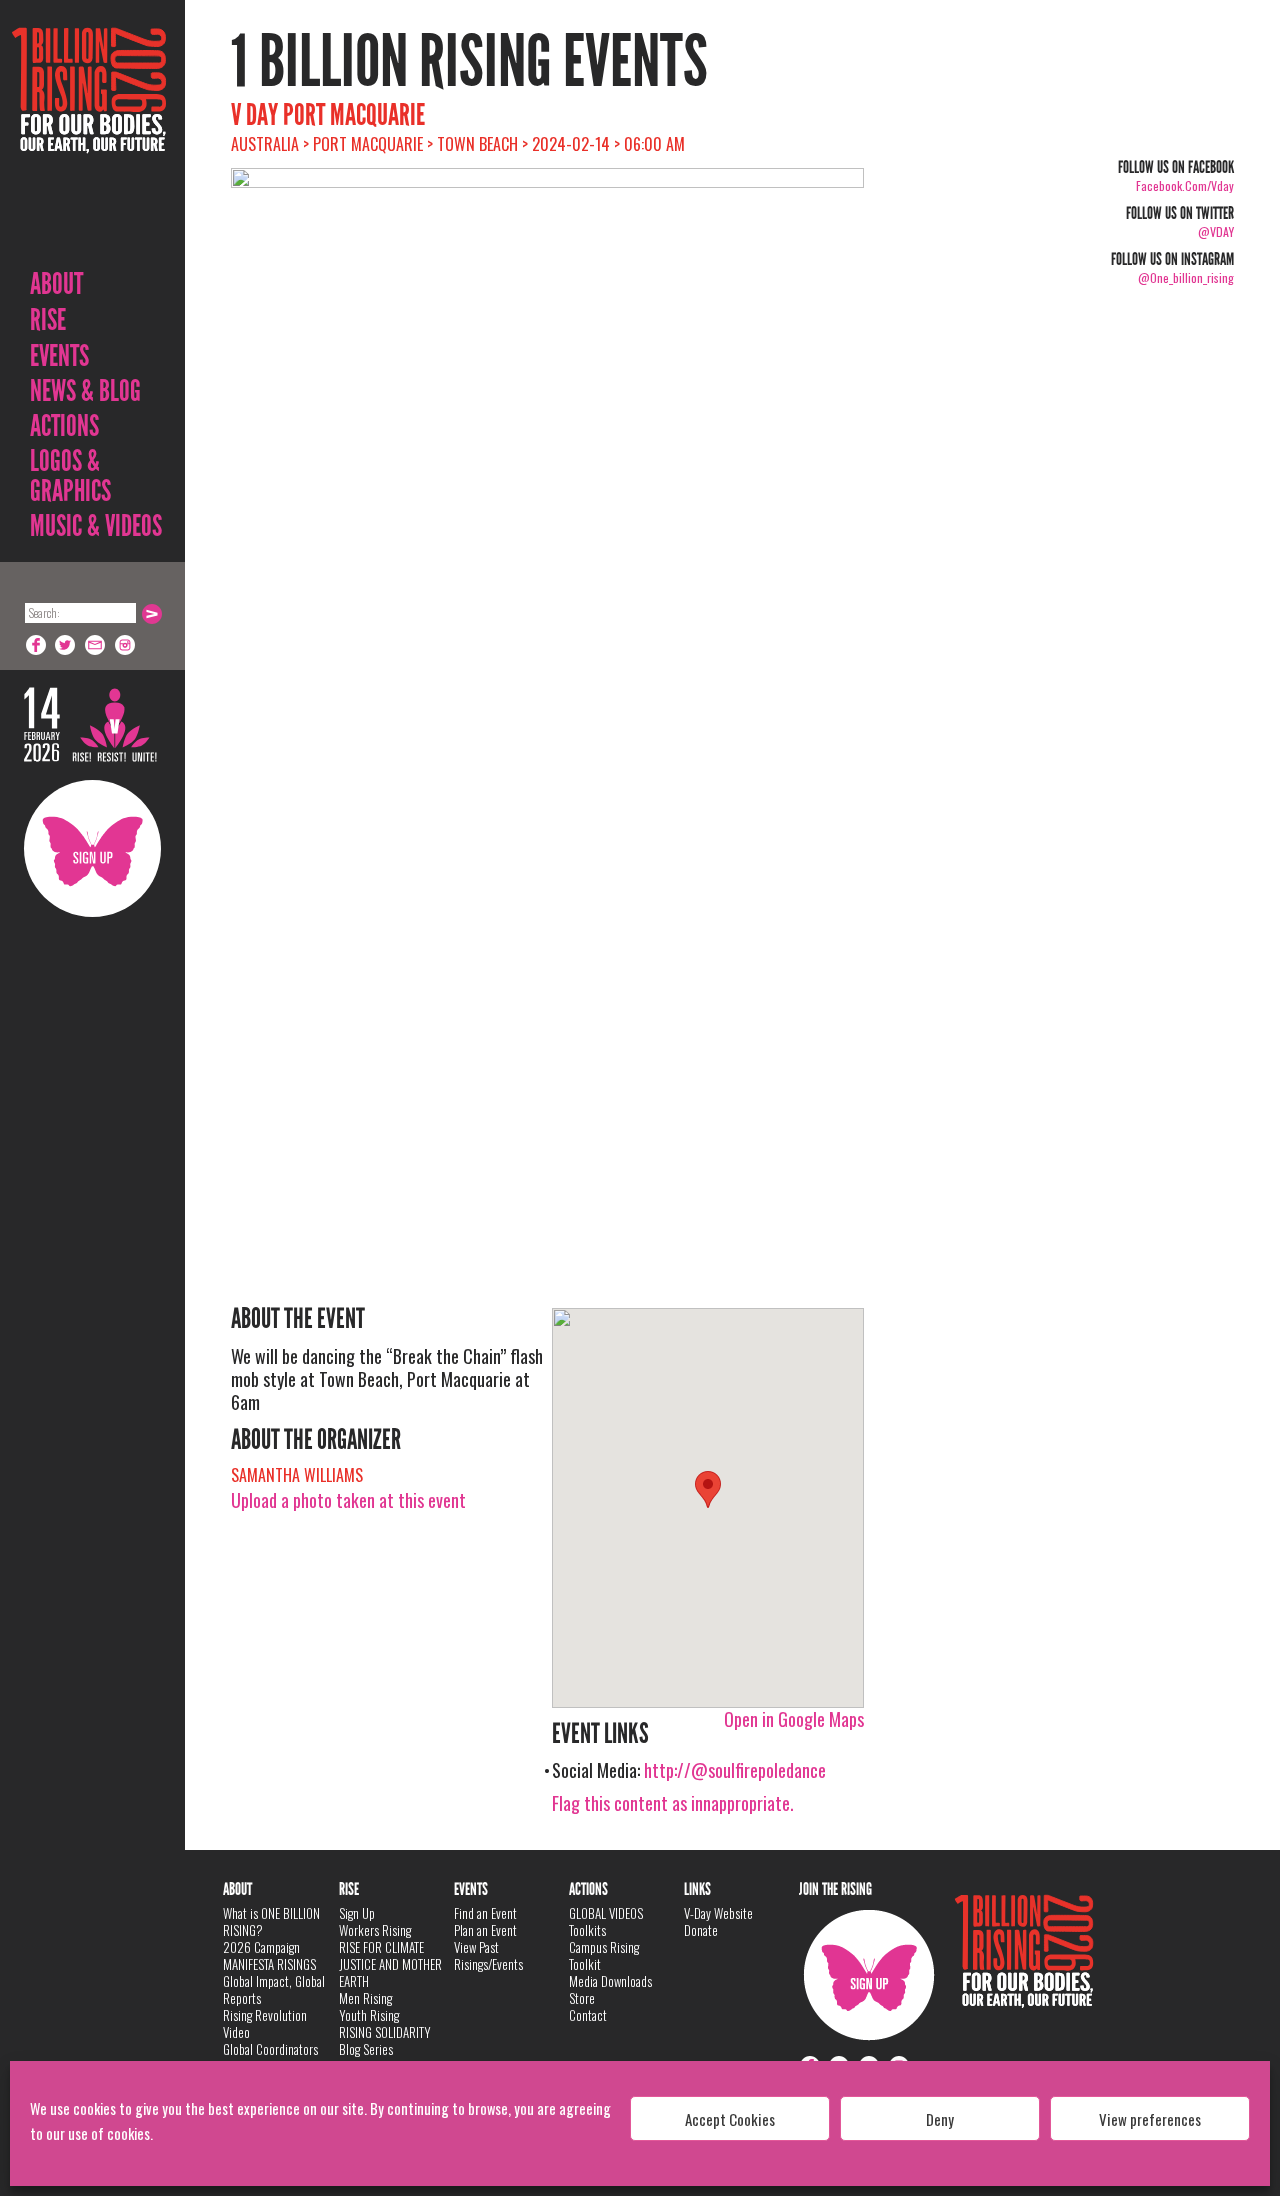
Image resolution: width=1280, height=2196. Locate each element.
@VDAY (1216, 231)
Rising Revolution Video (265, 2023)
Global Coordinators (270, 2049)
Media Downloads (610, 1981)
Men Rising (365, 1998)
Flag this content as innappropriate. (673, 1803)
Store (582, 1998)
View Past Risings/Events (488, 1955)
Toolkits (587, 1930)
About (56, 284)
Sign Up (92, 848)
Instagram (126, 645)
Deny (940, 2119)
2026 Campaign (261, 1947)
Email (96, 645)
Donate (701, 1930)
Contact (588, 2015)
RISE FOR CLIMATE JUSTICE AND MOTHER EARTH (390, 1964)
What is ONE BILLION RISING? (271, 1921)
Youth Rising (369, 2015)
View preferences (1150, 2119)
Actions (64, 426)
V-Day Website (718, 1913)
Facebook (36, 645)
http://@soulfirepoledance (735, 1770)
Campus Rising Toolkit (604, 1955)
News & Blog (85, 391)
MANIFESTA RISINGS (269, 1964)
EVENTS (59, 356)
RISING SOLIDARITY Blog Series (385, 2040)
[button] (708, 1489)
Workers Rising (375, 1930)
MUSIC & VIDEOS (96, 526)
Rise (48, 320)
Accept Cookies (730, 2119)
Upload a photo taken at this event (348, 1500)
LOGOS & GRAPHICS (70, 476)
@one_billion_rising (1186, 277)
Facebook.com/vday (1185, 185)
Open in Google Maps (794, 1719)
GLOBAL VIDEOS (606, 1913)
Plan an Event (485, 1930)
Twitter (66, 645)
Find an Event (485, 1913)
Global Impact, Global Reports (274, 1989)
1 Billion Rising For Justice (89, 139)
